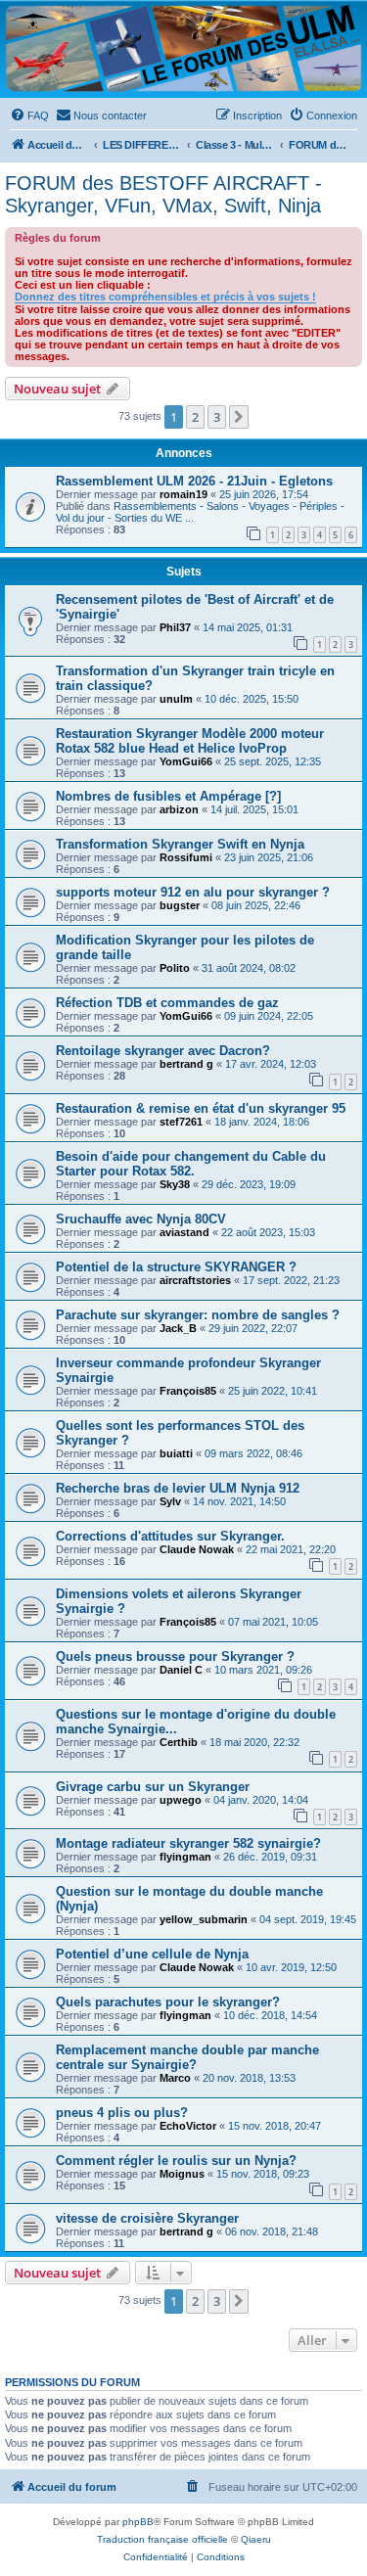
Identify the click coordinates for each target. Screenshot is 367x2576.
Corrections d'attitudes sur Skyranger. (170, 1536)
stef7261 (181, 1122)
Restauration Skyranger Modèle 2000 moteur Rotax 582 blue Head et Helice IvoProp (190, 741)
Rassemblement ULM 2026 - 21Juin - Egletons (194, 481)
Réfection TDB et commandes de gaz (167, 1003)
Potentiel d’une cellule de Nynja (152, 1954)
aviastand (184, 1232)
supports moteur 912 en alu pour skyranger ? (193, 892)
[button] (239, 417)
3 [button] (217, 417)
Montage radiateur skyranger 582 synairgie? (188, 1843)
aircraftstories (195, 1280)
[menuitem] (29, 115)
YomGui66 (186, 761)
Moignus (182, 2174)
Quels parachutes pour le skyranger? (168, 2002)
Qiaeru (256, 2539)
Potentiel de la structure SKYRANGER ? (176, 1267)
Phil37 (175, 627)
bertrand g (186, 1064)
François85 (188, 1391)
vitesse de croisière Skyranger (147, 2218)
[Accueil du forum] (183, 48)
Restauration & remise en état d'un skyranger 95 (201, 1108)
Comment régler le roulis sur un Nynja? (176, 2161)
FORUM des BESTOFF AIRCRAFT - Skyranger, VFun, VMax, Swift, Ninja (163, 194)
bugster (180, 905)
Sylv (170, 1501)
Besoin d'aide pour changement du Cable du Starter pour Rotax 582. (191, 1164)
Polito (175, 968)
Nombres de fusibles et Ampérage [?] (168, 796)
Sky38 (175, 1184)
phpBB (138, 2522)
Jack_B (178, 1328)
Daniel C (181, 1670)
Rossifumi (186, 857)
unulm (176, 699)
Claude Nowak (197, 1549)
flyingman (185, 1857)
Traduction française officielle (162, 2539)
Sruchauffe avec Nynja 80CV (141, 1219)
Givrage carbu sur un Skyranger (153, 1787)
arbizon (179, 809)
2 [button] (195, 417)
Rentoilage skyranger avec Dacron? (163, 1051)
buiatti (176, 1453)
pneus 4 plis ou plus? (122, 2113)
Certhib (179, 1742)
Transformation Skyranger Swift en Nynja (180, 844)
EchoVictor (188, 2126)
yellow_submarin (204, 1919)
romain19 (183, 494)
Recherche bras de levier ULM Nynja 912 (178, 1488)
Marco (175, 2078)
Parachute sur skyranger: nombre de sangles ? (198, 1315)
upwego (181, 1800)
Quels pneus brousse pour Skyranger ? (175, 1656)
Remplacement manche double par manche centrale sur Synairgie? (187, 2057)
